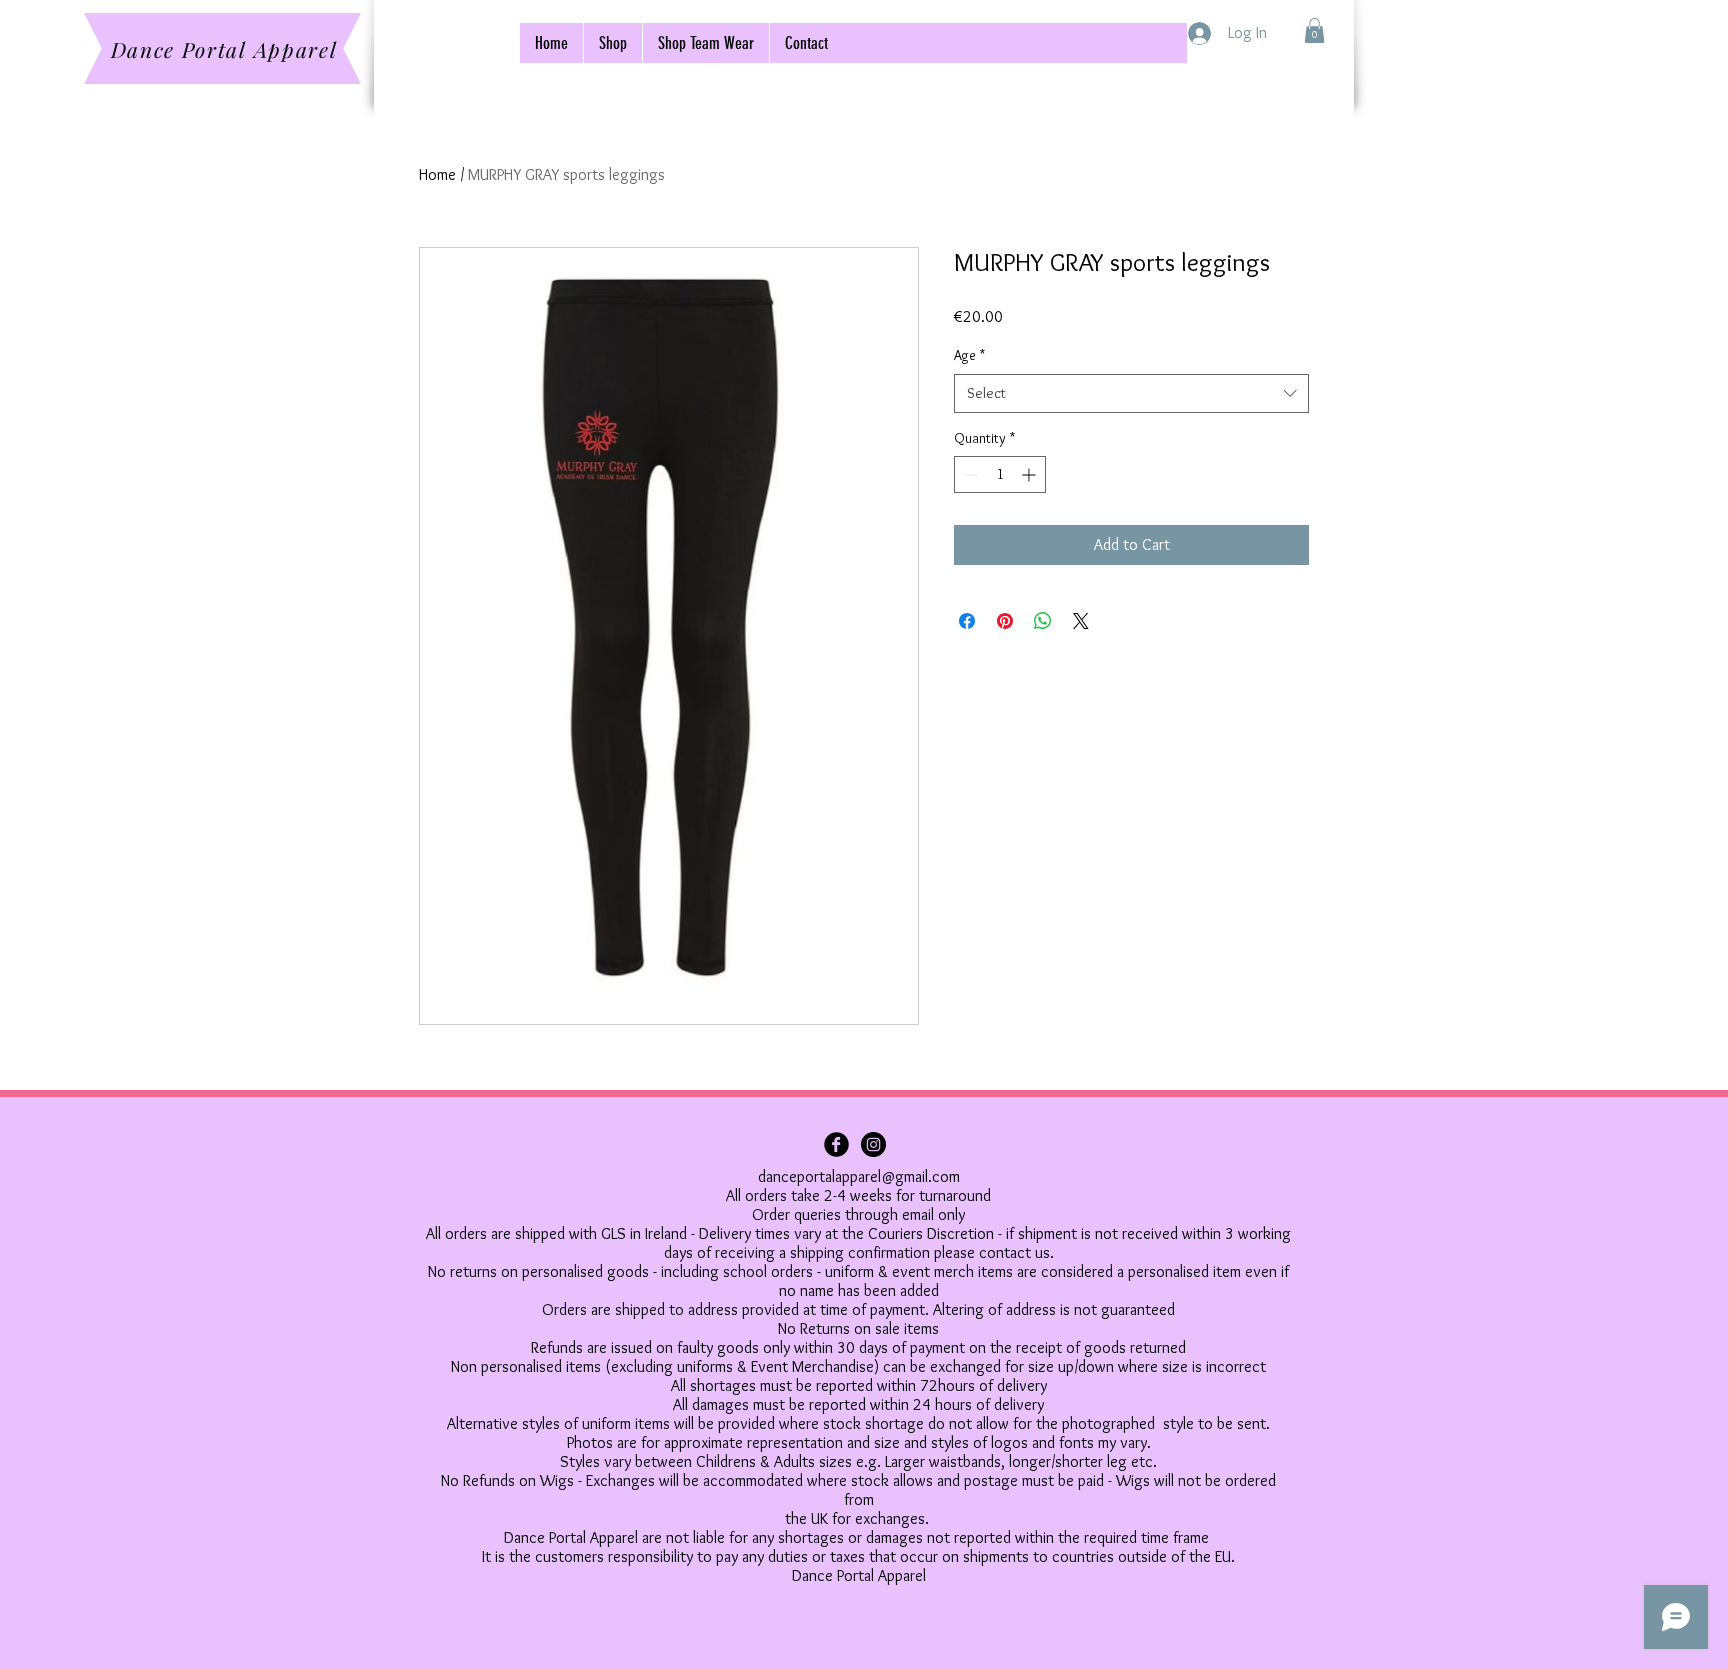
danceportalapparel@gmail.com (859, 1176)
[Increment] (1030, 474)
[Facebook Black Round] (836, 1144)
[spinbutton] (1000, 474)
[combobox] (1131, 393)
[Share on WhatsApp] (1043, 621)
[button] (1314, 30)
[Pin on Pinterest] (1005, 621)
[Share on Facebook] (967, 621)
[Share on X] (1081, 621)
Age (969, 355)
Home (437, 174)
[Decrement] (969, 474)
